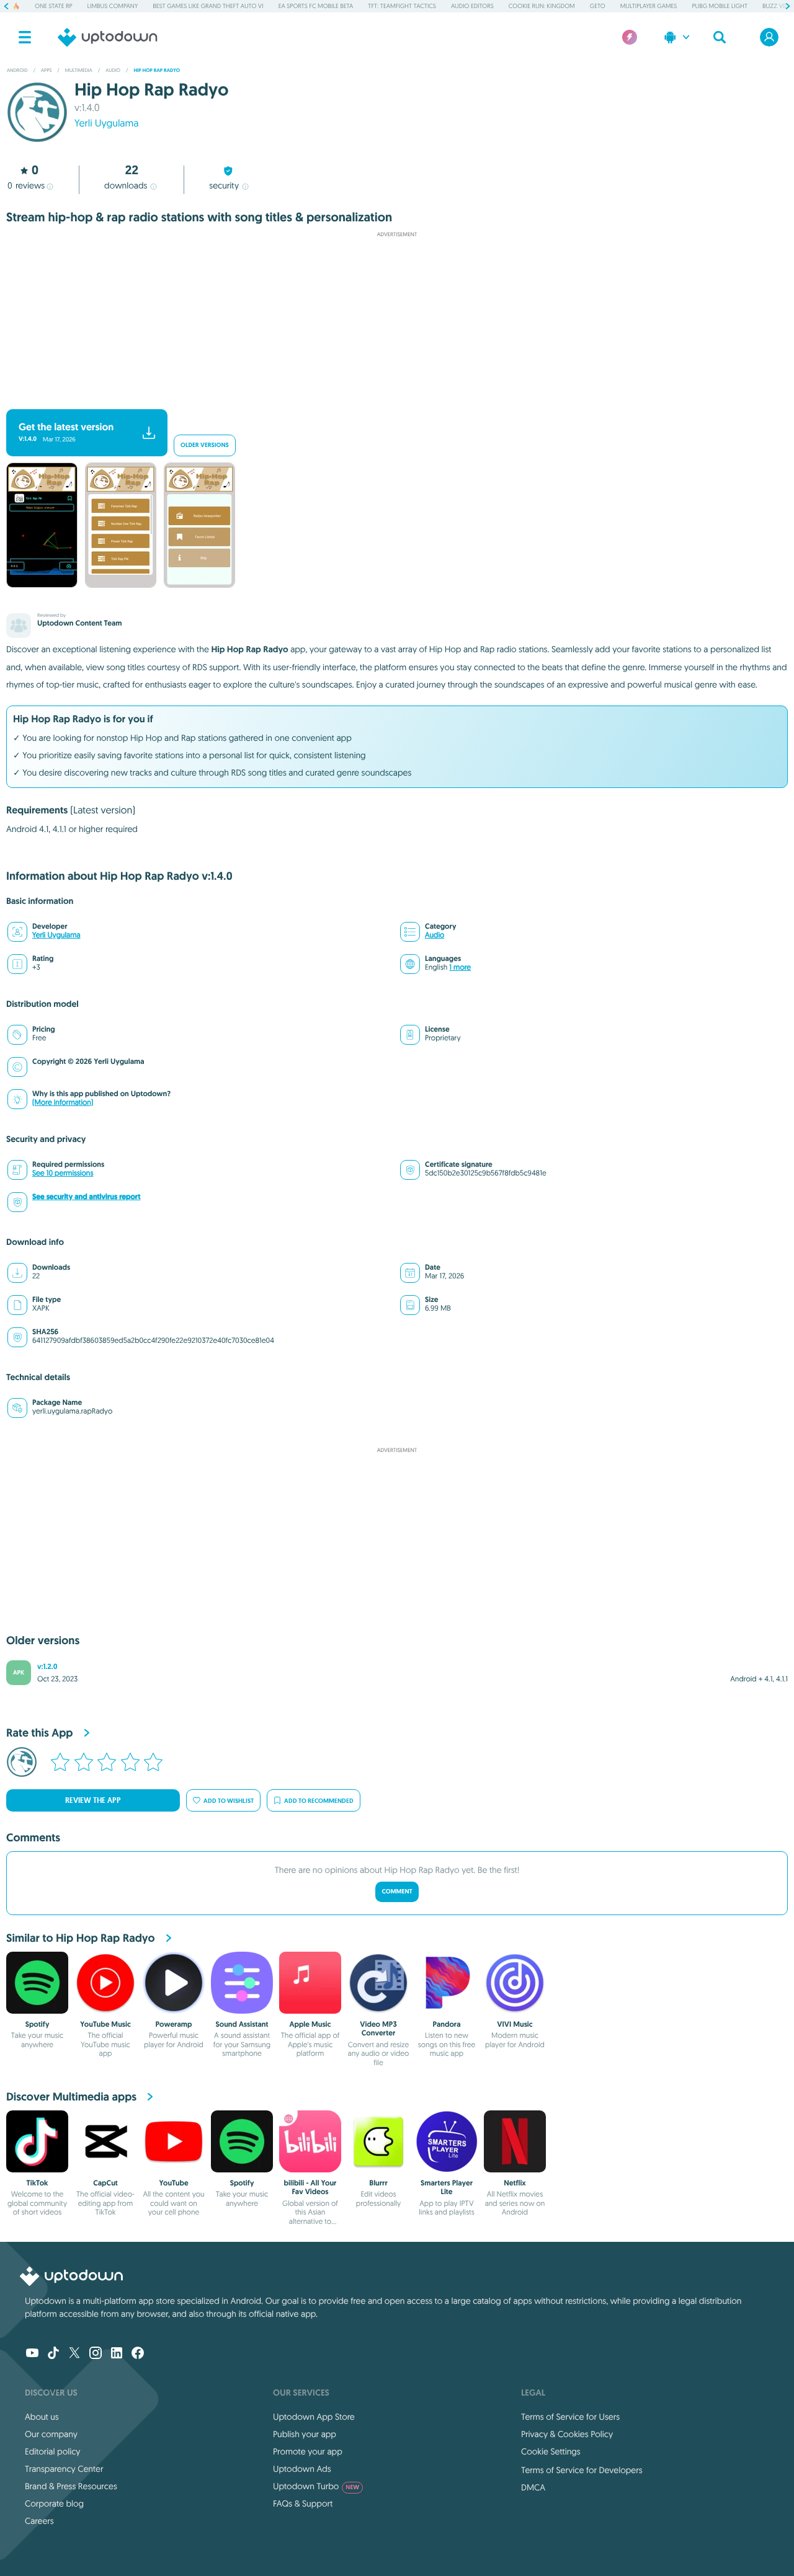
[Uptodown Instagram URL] (96, 2354)
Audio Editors (472, 6)
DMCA (533, 2487)
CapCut (105, 2183)
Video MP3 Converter (378, 2029)
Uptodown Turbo (316, 2486)
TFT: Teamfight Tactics (402, 6)
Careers (39, 2521)
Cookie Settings (551, 2451)
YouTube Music (105, 2024)
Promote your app (308, 2451)
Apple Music (310, 2024)
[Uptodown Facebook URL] (138, 2354)
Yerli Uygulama (106, 123)
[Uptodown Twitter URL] (74, 2354)
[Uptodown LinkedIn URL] (117, 2354)
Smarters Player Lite (447, 2187)
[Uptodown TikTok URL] (53, 2354)
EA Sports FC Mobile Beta (316, 6)
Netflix (515, 2183)
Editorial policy (52, 2451)
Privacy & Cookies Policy (567, 2434)
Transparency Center (64, 2469)
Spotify (38, 2024)
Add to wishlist (229, 1801)
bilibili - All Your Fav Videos (310, 2187)
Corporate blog (54, 2503)
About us (42, 2417)
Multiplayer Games (649, 6)
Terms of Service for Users (570, 2417)
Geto (598, 6)
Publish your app (305, 2434)
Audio (435, 935)
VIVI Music (515, 2024)
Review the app (93, 1800)
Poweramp (174, 2024)
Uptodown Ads (302, 2469)
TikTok (38, 2183)
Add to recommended (319, 1801)
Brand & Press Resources (71, 2486)
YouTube (173, 2183)
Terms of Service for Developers (582, 2470)
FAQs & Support (303, 2503)
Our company (51, 2434)
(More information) (63, 1103)
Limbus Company (113, 6)
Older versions (205, 445)
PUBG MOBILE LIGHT (720, 6)
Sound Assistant (242, 2024)
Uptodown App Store (314, 2417)
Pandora (447, 2024)
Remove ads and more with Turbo (391, 399)
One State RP (53, 6)
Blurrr (378, 2183)
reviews (26, 185)
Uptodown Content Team (79, 623)
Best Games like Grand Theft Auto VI (208, 6)
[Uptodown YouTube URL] (32, 2354)
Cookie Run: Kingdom (542, 6)
